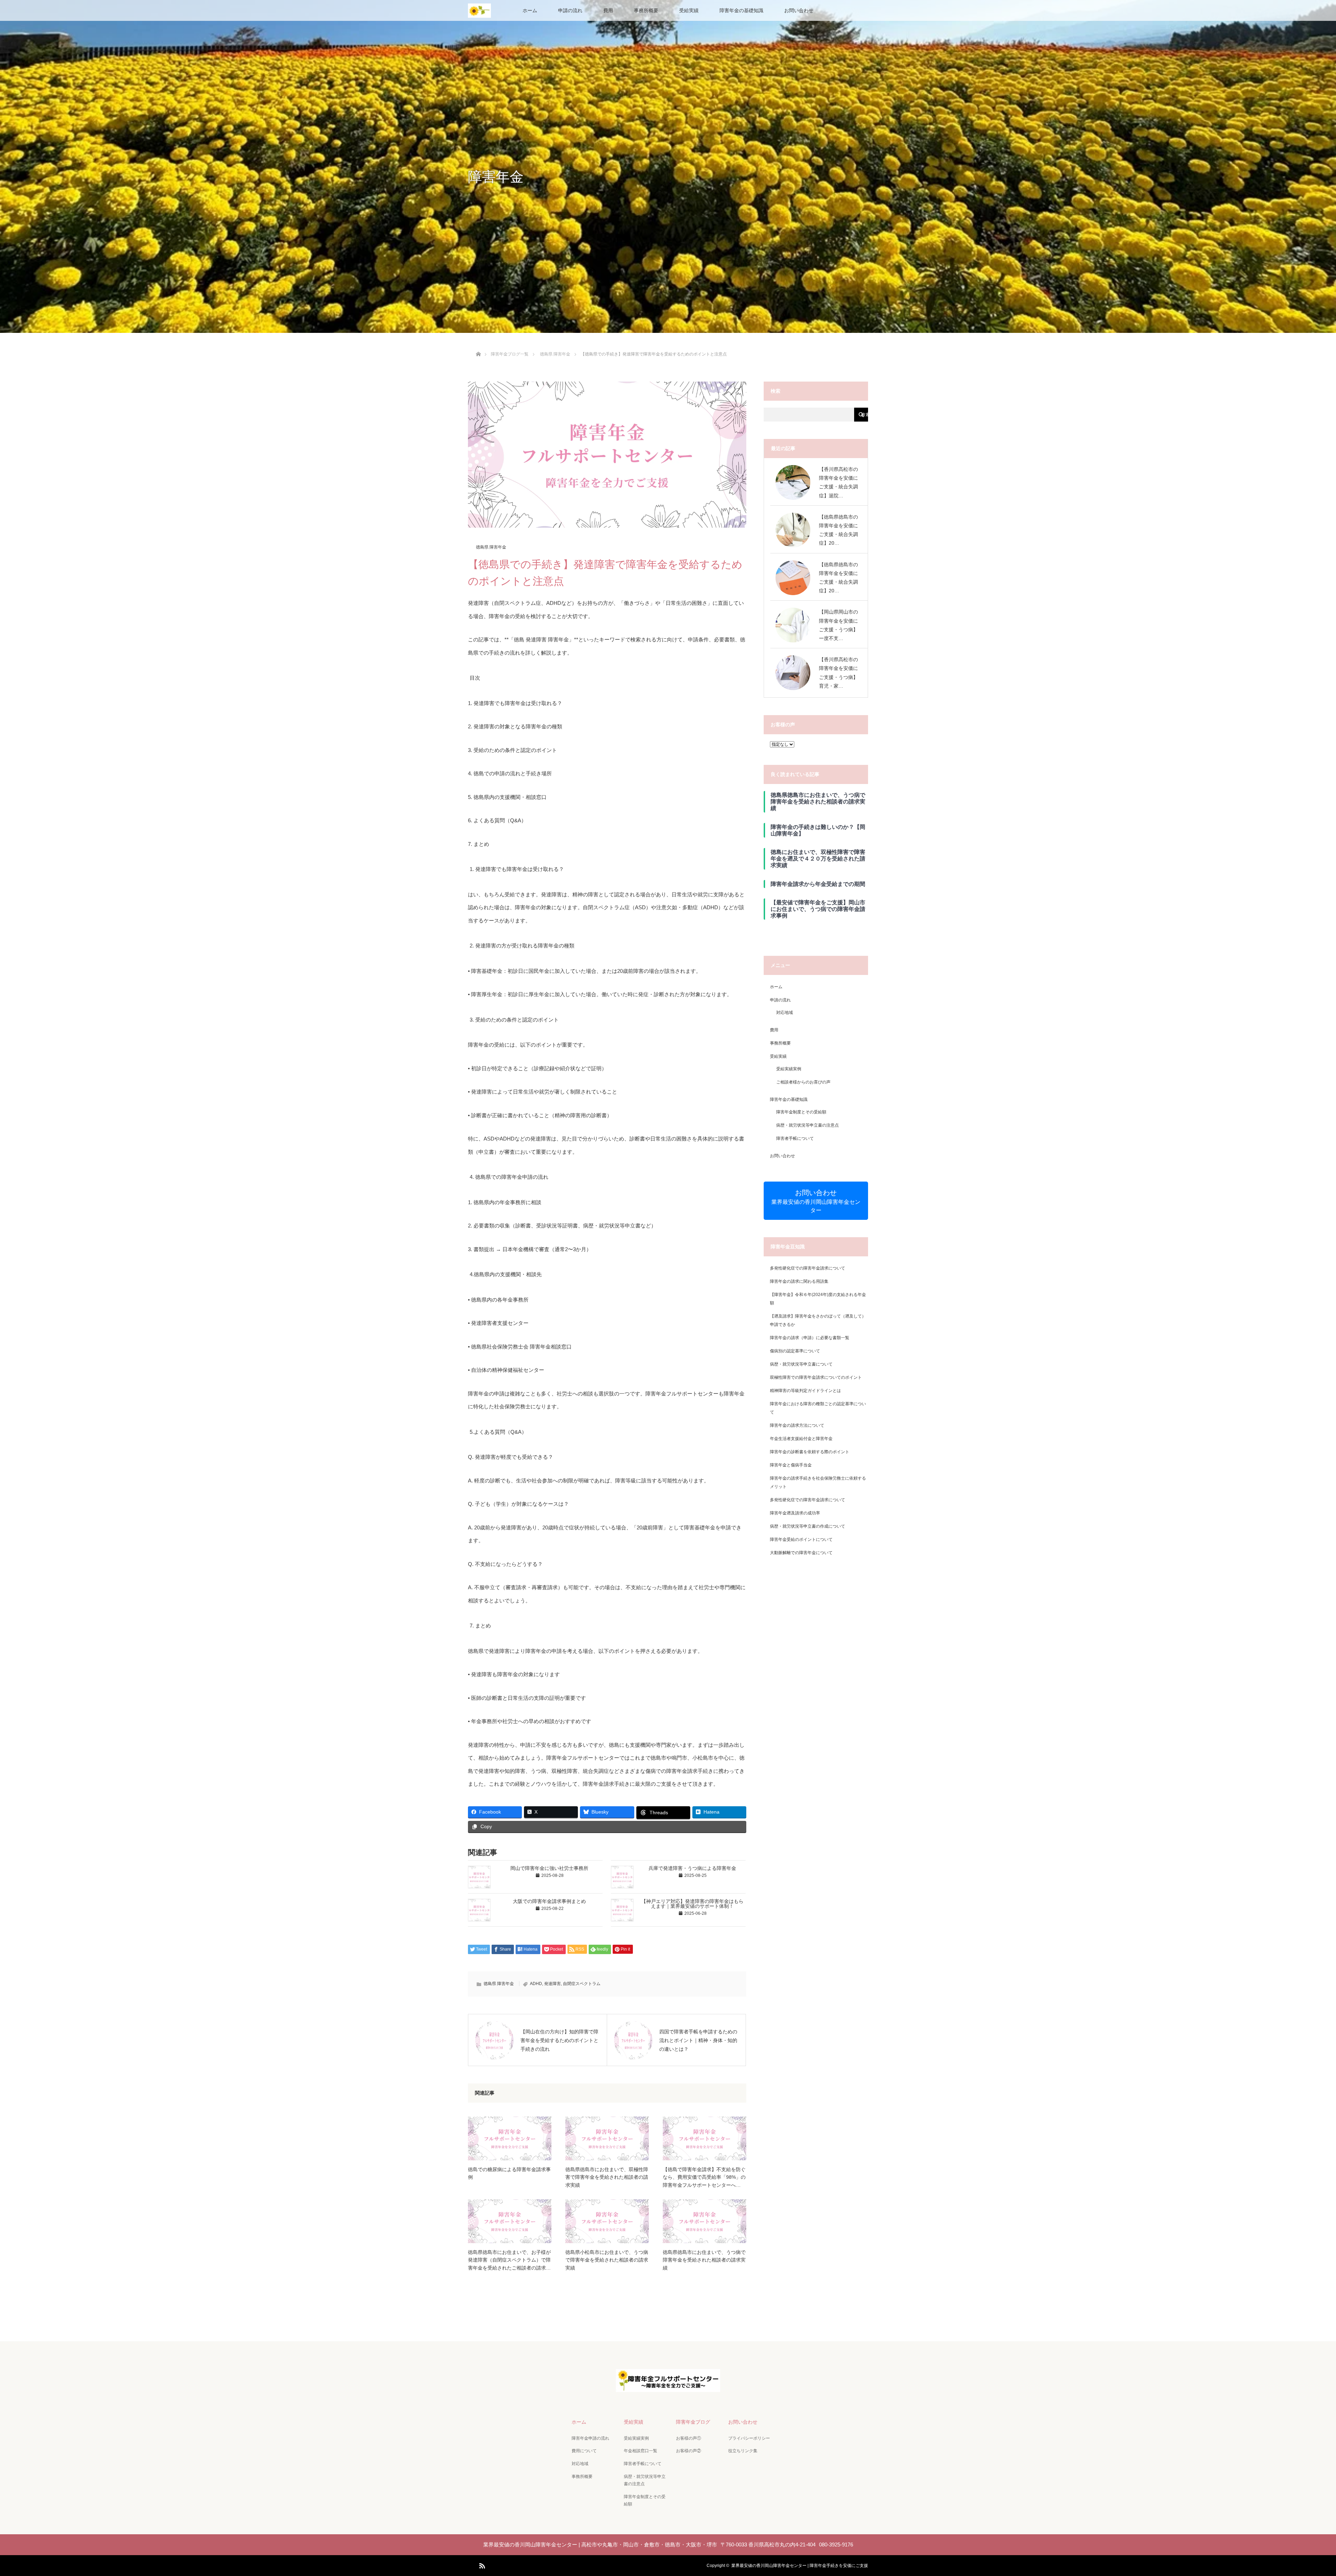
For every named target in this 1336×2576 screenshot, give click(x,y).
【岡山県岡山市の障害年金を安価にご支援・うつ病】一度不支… (838, 625)
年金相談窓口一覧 (641, 2451)
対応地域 (785, 1013)
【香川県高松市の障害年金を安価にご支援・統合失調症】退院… (838, 482)
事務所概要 (646, 10)
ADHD (536, 1984)
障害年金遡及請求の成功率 (795, 1513)
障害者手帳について (795, 1138)
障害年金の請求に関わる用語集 (799, 1281)
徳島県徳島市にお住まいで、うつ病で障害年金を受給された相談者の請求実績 (704, 2260)
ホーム (530, 10)
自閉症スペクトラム (582, 1984)
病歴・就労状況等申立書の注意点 (808, 1125)
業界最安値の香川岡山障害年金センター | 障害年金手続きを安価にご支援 (800, 2566)
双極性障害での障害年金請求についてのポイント (816, 1377)
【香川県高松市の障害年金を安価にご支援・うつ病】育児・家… (838, 673)
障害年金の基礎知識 (741, 10)
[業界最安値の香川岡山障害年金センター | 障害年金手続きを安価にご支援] (668, 2387)
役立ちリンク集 (743, 2451)
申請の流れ (570, 10)
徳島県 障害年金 (491, 547)
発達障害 (552, 1984)
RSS (481, 2565)
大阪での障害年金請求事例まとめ (549, 1901)
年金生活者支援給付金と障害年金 (801, 1439)
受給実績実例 (789, 1069)
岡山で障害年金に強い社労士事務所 (549, 1868)
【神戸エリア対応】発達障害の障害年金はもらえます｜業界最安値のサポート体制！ (692, 1904)
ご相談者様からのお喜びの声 (803, 1082)
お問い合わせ (799, 10)
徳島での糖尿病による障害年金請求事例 (509, 2173)
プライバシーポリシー (749, 2438)
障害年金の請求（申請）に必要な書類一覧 (810, 1338)
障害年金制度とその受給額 (801, 1112)
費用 (608, 10)
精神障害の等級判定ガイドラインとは (805, 1391)
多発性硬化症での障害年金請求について (808, 1268)
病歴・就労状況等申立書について (801, 1364)
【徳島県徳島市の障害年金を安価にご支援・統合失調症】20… (838, 530)
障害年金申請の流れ (590, 2438)
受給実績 (689, 10)
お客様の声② (689, 2451)
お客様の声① (689, 2438)
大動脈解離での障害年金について (801, 1553)
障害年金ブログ (693, 2422)
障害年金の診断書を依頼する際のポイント (810, 1452)
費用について (584, 2451)
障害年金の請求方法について (797, 1425)
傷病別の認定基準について (795, 1351)
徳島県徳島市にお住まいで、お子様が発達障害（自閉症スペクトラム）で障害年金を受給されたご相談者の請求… (509, 2260)
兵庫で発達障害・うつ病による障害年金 (692, 1868)
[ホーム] (478, 346)
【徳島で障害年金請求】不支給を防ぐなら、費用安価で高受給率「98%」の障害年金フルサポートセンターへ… (704, 2177)
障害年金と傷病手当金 (791, 1465)
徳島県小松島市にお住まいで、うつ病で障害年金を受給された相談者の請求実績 (607, 2260)
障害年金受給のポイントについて (801, 1539)
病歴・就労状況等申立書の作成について (808, 1526)
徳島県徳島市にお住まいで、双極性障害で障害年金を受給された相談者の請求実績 (607, 2177)
